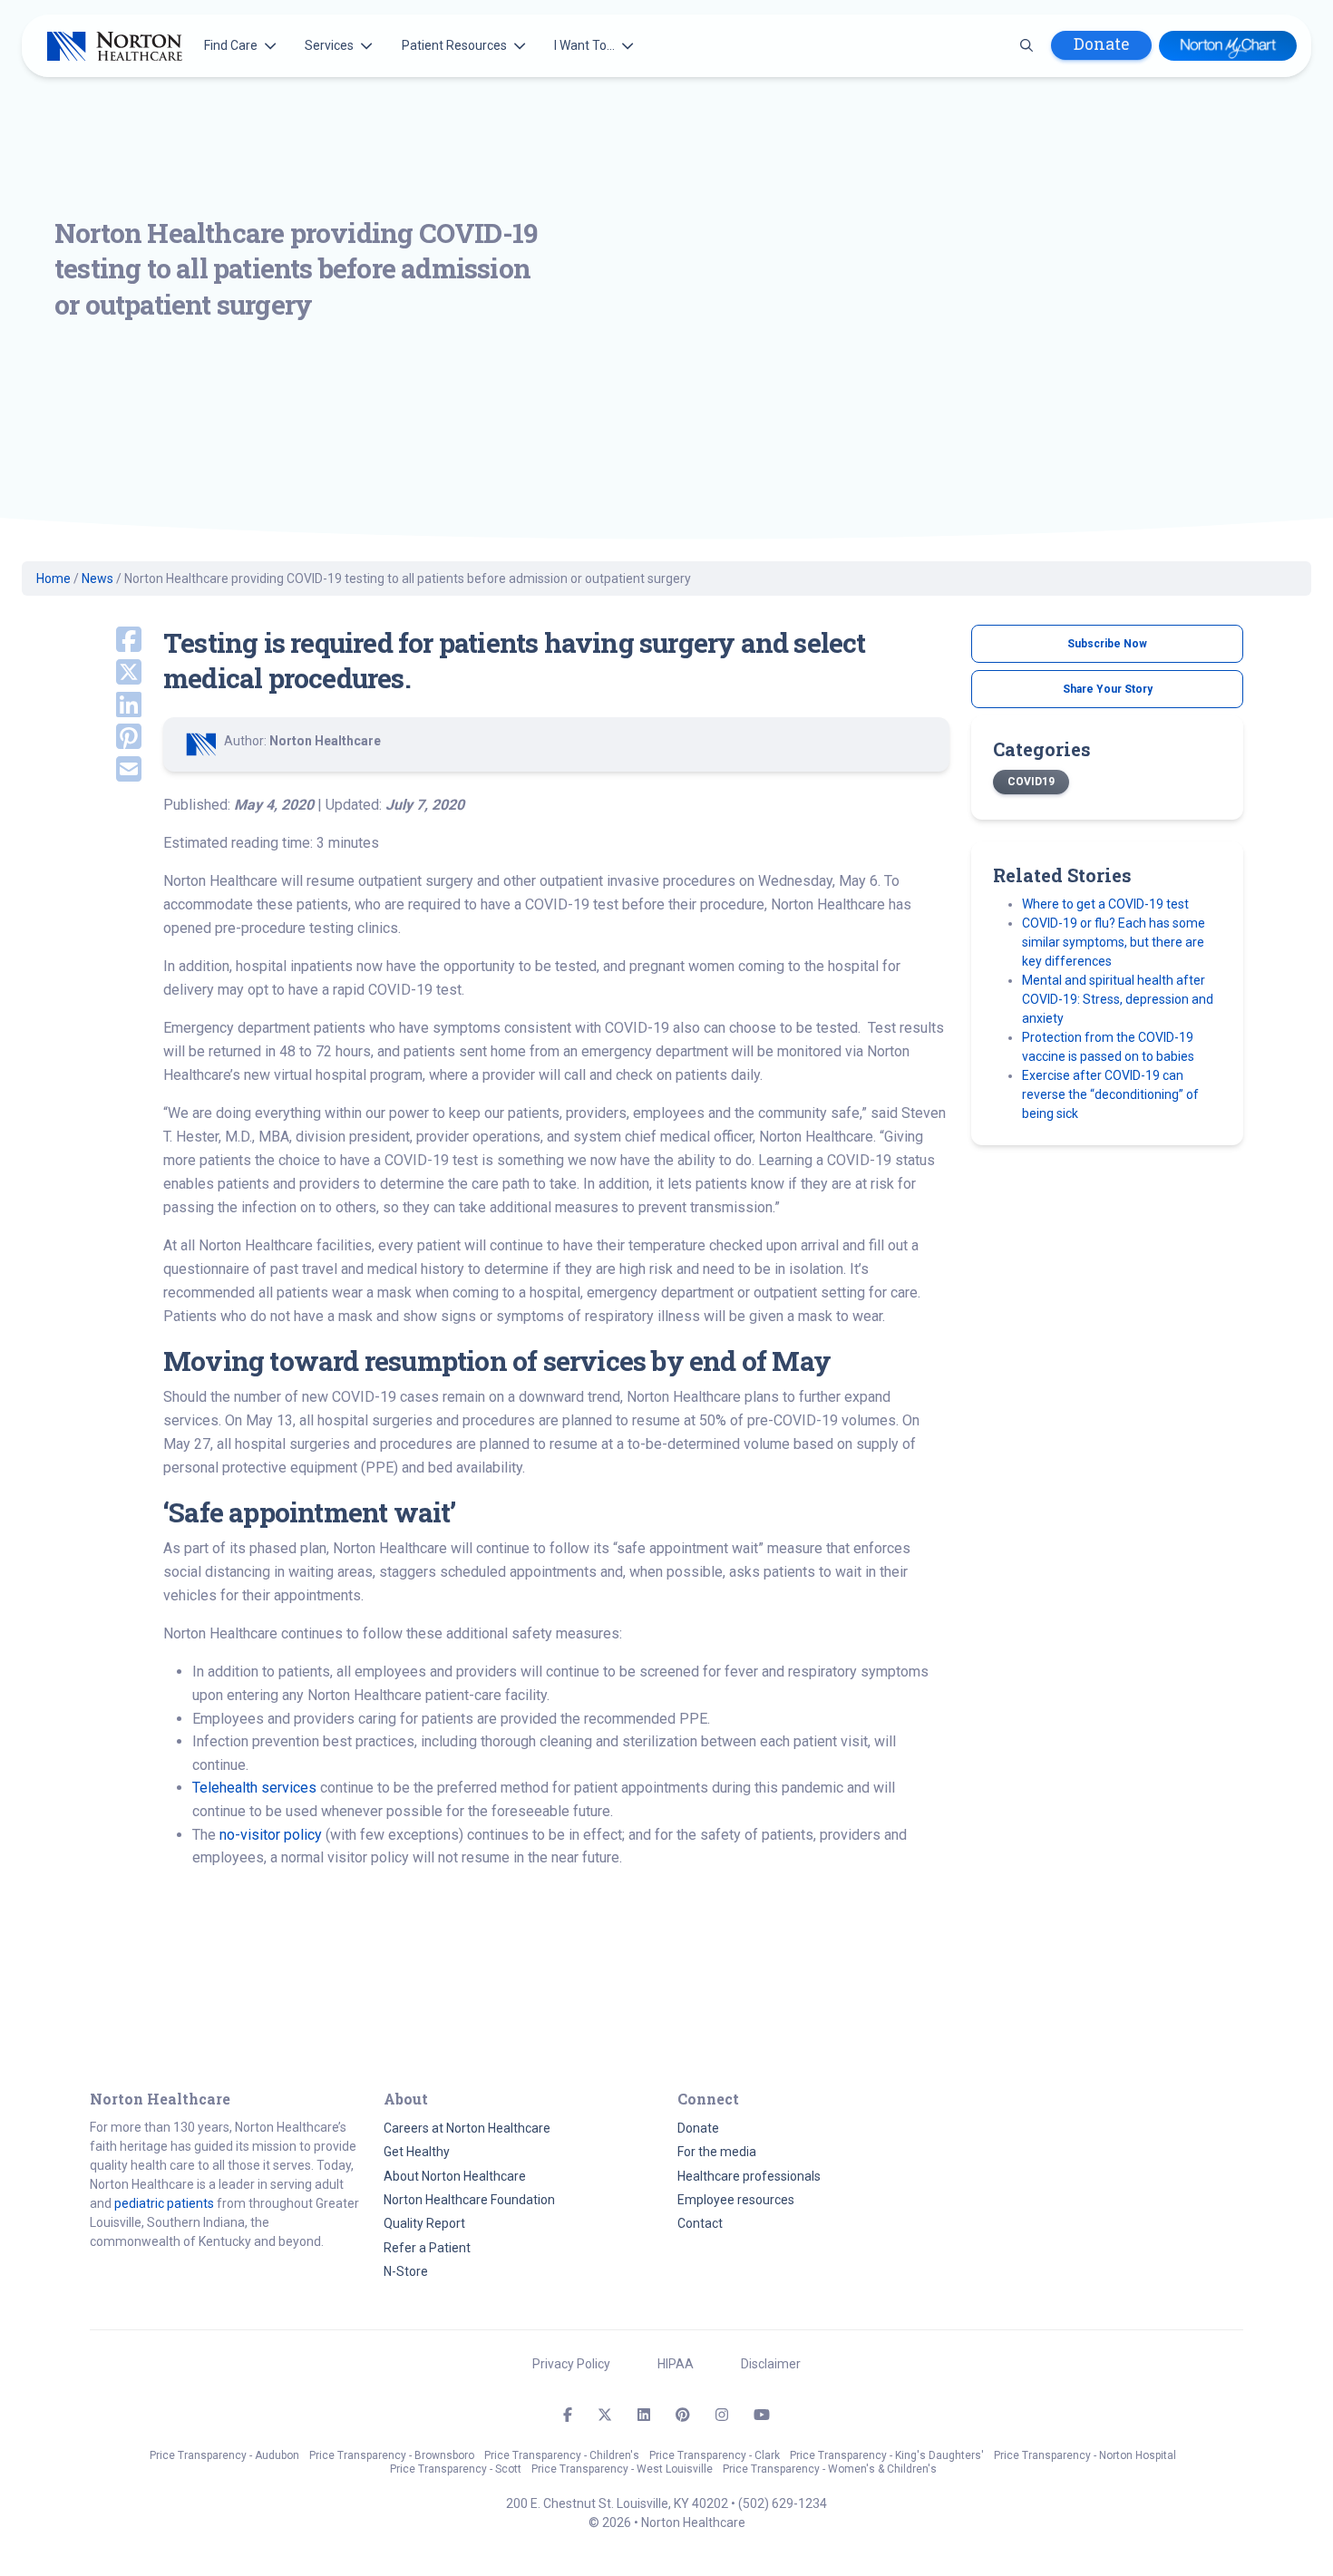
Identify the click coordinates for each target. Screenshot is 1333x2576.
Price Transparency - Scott (456, 2469)
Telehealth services (254, 1788)
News (97, 578)
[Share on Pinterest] (116, 738)
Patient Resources (454, 45)
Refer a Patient (427, 2248)
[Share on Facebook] (116, 641)
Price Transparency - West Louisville (622, 2469)
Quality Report (424, 2223)
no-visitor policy (271, 1835)
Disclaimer (771, 2364)
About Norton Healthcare (455, 2176)
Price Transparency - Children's (562, 2455)
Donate (1101, 44)
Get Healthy (417, 2152)
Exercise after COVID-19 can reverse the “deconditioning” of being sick (1110, 1094)
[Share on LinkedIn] (116, 706)
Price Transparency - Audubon (224, 2455)
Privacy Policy (571, 2364)
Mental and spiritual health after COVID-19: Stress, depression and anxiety (1118, 999)
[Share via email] (116, 771)
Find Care (231, 45)
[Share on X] (116, 674)
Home (54, 578)
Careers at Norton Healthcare (467, 2128)
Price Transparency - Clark (715, 2455)
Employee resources (736, 2200)
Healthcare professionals (749, 2176)
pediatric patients (164, 2203)
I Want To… (584, 45)
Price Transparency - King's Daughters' (887, 2455)
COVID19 (1031, 782)
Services (329, 45)
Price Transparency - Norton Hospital (1085, 2455)
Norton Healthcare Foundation (469, 2200)
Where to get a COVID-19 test (1105, 904)
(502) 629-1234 (783, 2503)
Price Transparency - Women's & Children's (830, 2469)
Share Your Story (1108, 689)
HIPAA (676, 2364)
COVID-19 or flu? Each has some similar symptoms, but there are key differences (1114, 942)
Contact (700, 2223)
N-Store (406, 2271)
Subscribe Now (1107, 644)
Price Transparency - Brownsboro (392, 2455)
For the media (717, 2152)
